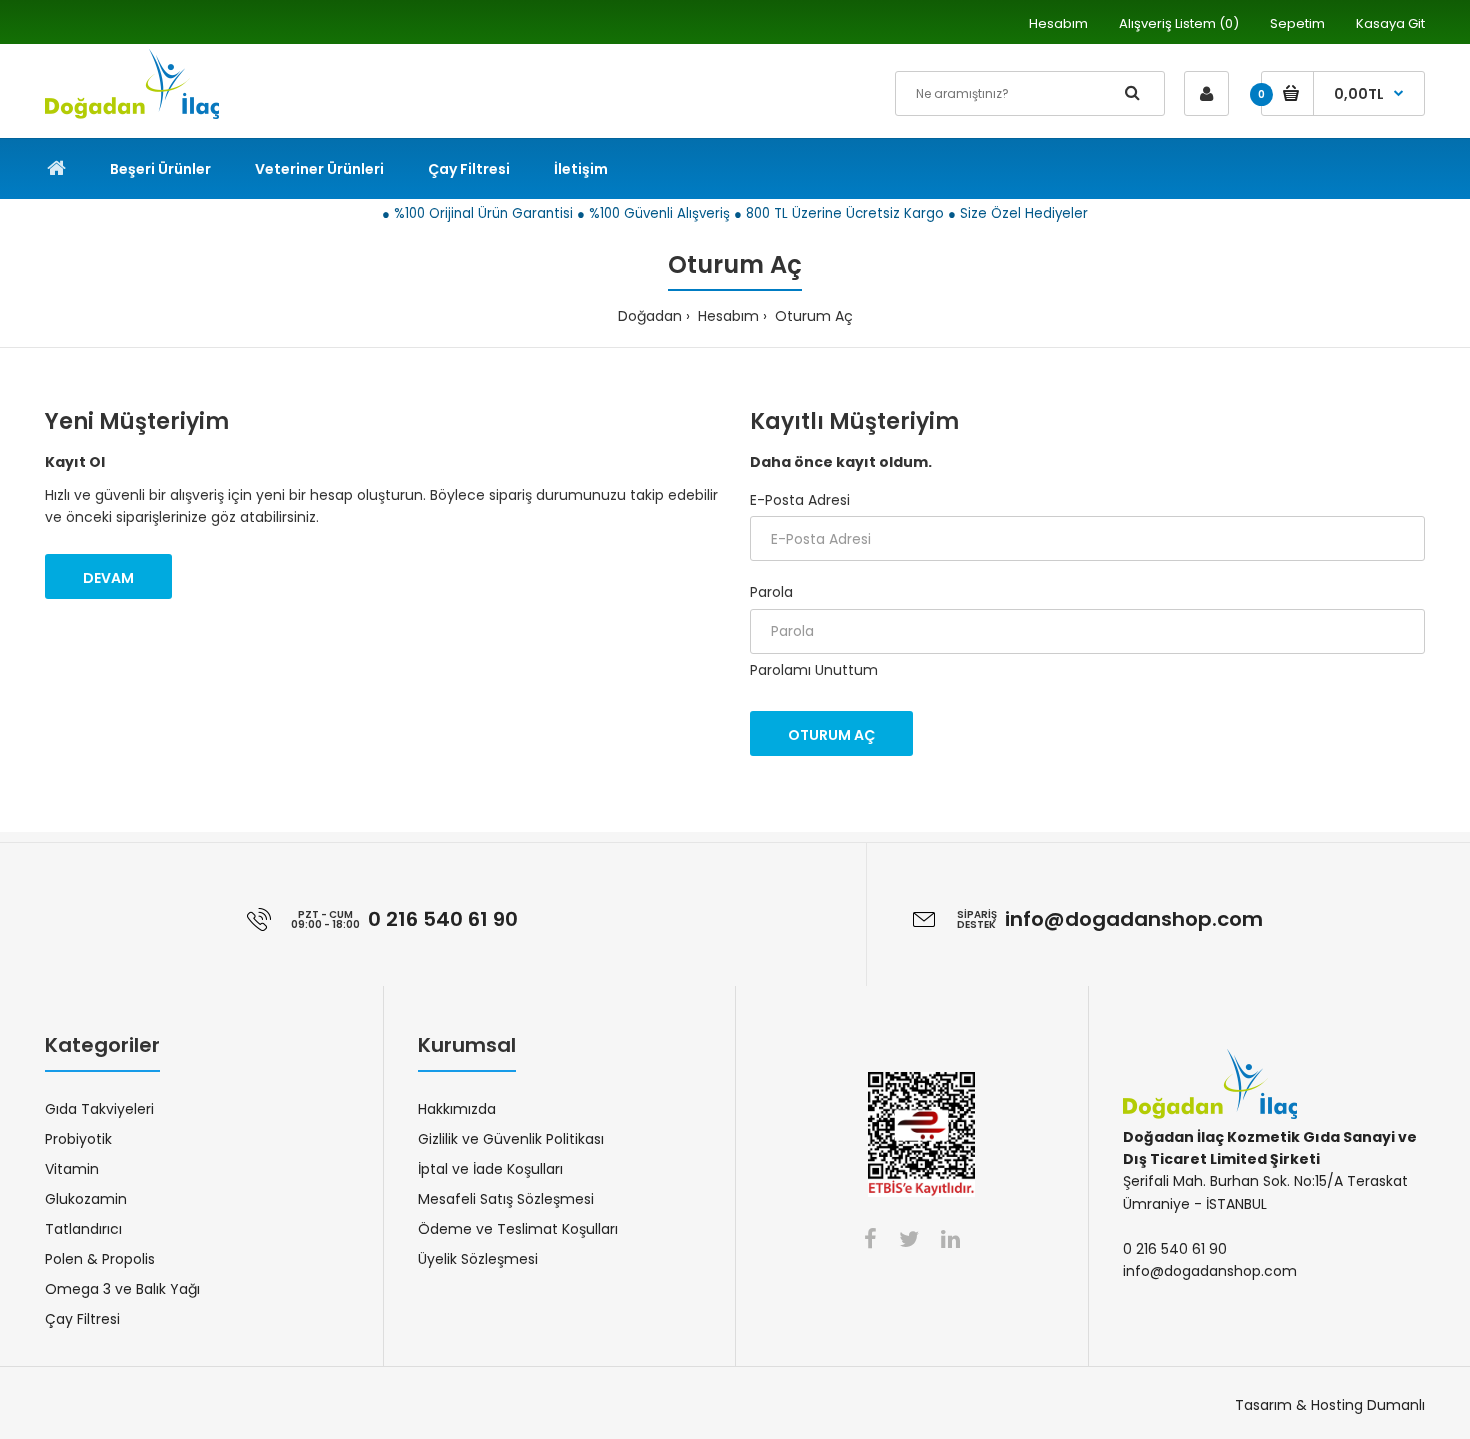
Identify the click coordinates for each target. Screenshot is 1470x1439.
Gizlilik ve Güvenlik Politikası (511, 1139)
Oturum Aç (812, 316)
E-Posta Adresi (800, 500)
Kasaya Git (1390, 23)
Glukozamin (86, 1199)
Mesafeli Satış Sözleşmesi (506, 1199)
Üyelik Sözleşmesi (478, 1259)
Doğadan (650, 316)
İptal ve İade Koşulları (490, 1169)
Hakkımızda (457, 1109)
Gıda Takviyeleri (99, 1109)
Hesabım (1058, 23)
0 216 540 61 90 (443, 919)
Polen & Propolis (100, 1259)
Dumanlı (1396, 1405)
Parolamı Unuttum (814, 670)
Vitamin (72, 1169)
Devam (108, 578)
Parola (771, 592)
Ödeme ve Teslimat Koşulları (518, 1229)
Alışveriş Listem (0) (1179, 23)
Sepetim (1297, 23)
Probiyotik (78, 1139)
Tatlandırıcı (83, 1229)
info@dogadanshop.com (1134, 919)
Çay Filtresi (82, 1319)
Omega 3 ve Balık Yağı (122, 1289)
